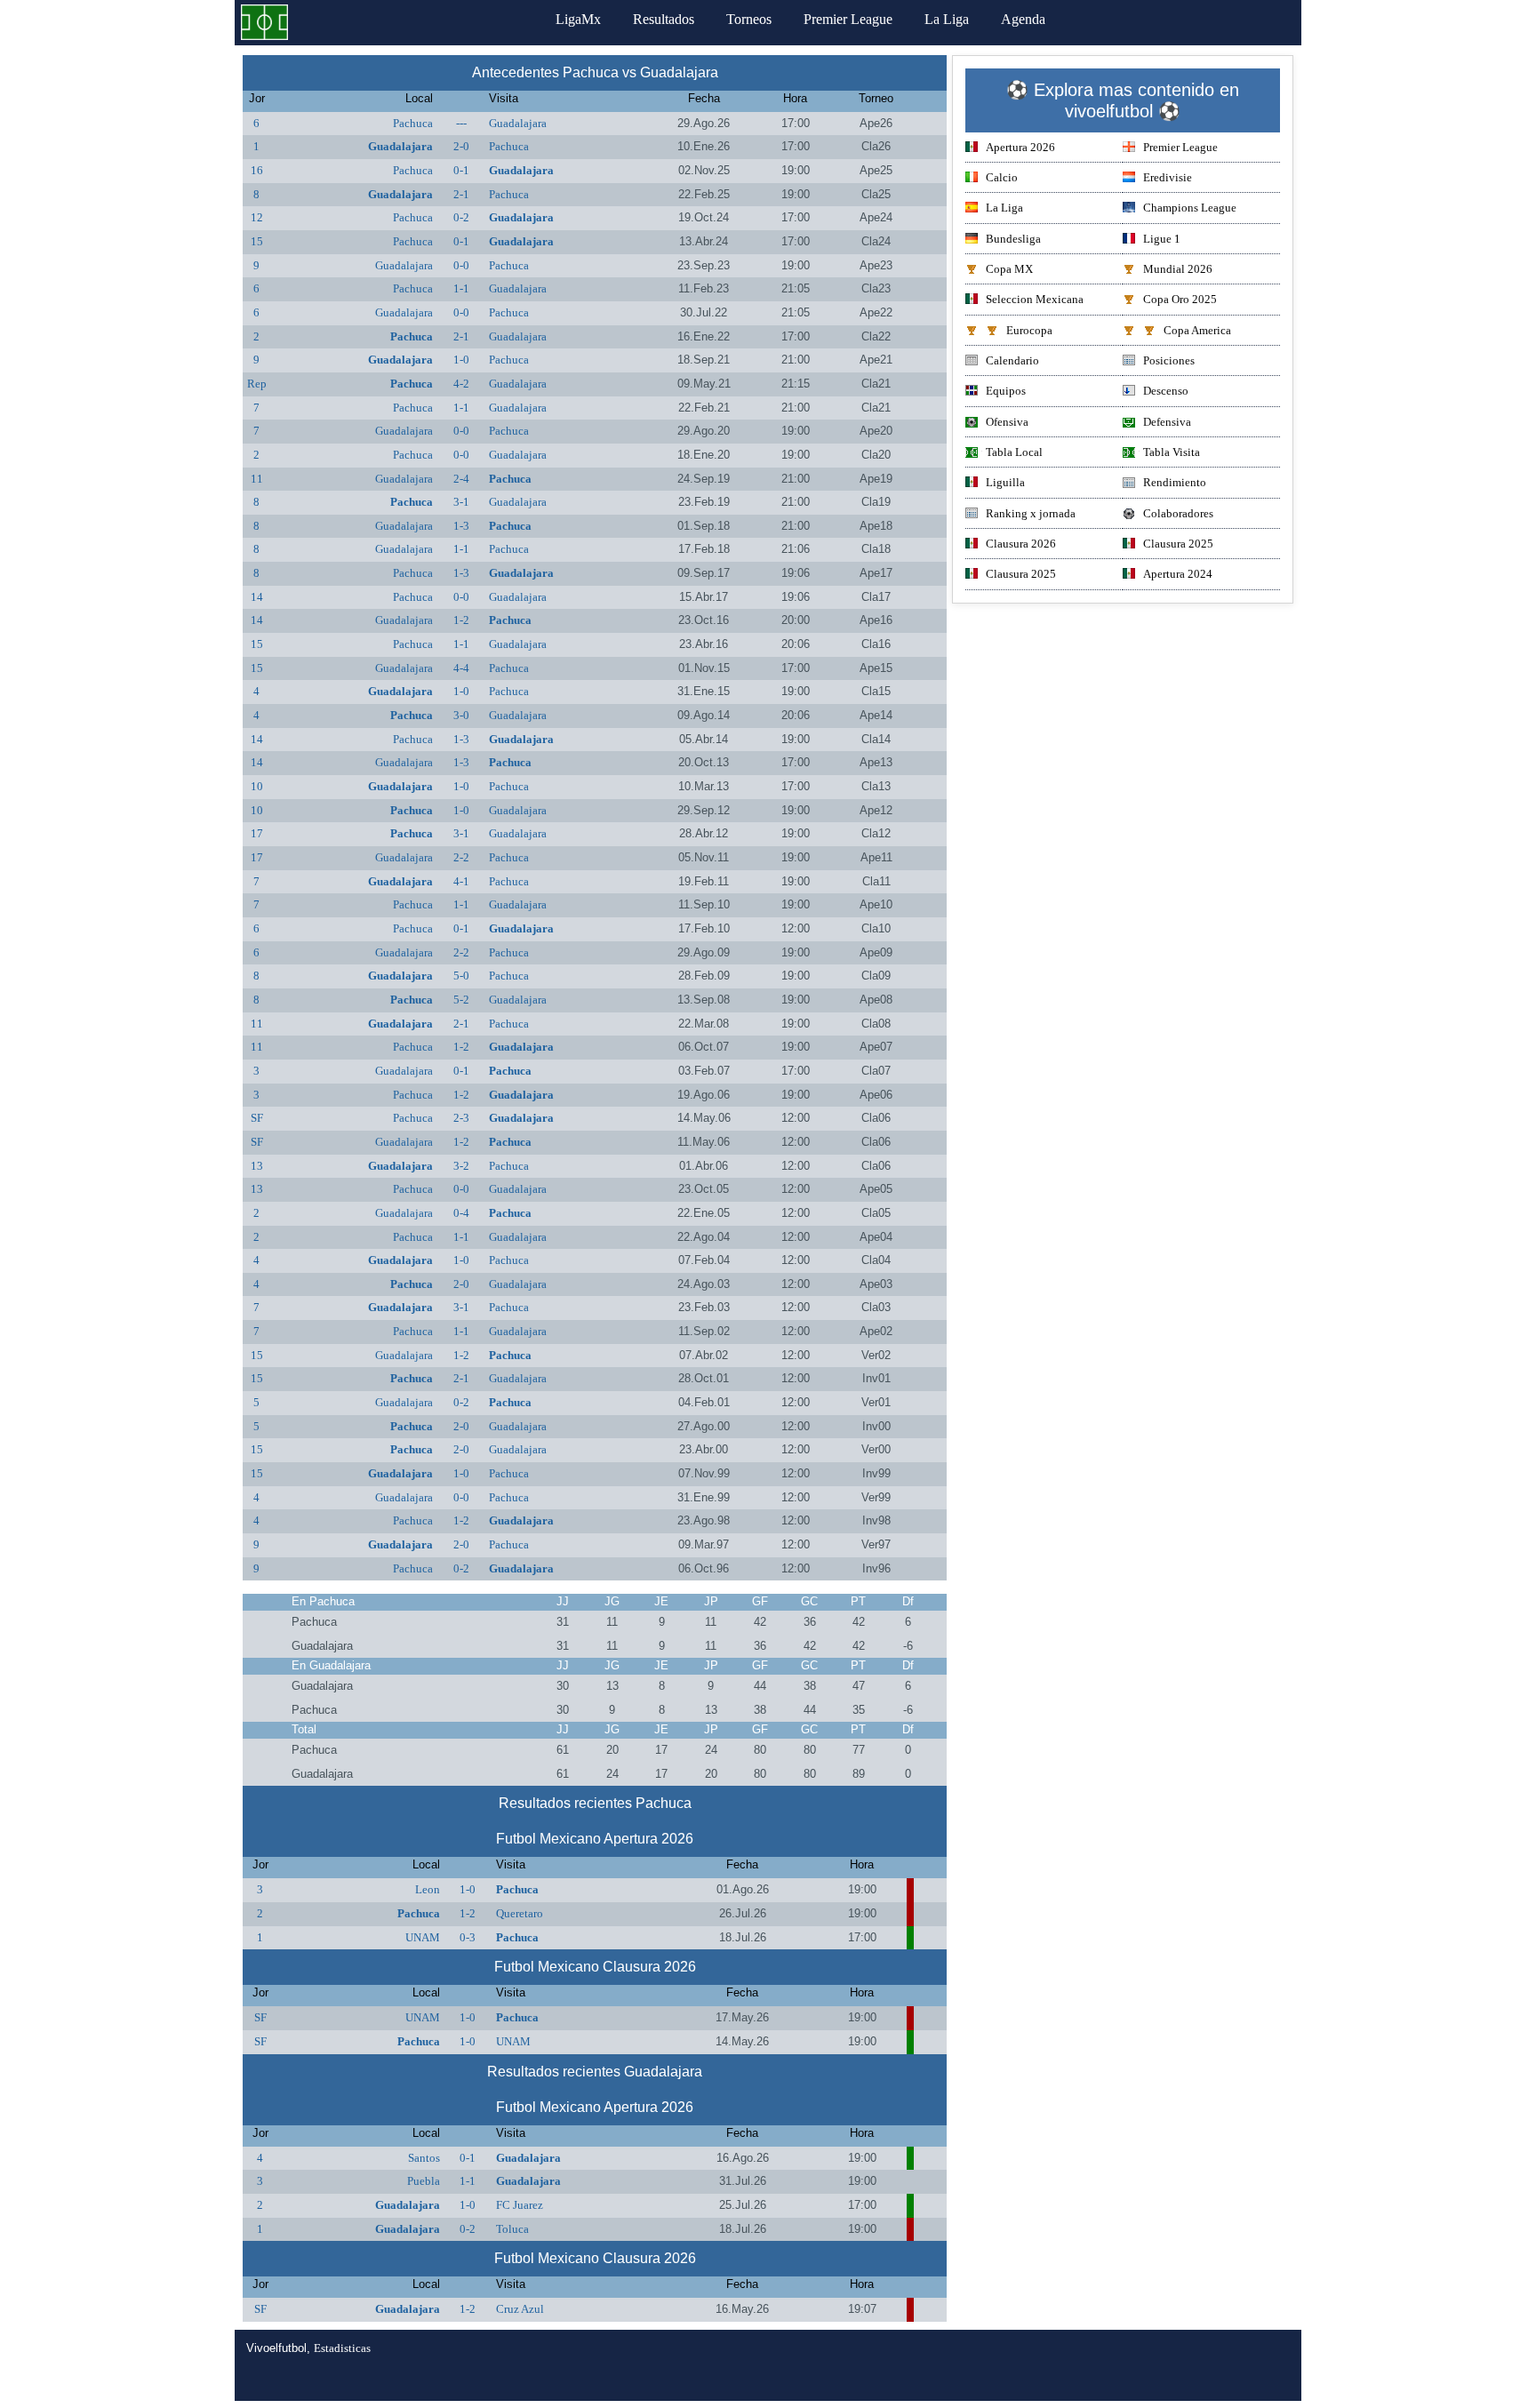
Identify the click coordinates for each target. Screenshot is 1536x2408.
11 (257, 479)
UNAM (423, 1937)
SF (257, 1118)
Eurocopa (1029, 330)
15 (257, 241)
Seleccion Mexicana (1035, 299)
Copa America (1197, 330)
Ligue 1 (1162, 239)
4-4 (461, 668)
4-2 (461, 384)
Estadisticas (342, 2348)
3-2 (461, 1166)
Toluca (512, 2229)
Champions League (1190, 208)
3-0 (461, 715)
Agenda (1023, 19)
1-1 (461, 288)
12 (257, 217)
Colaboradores (1178, 513)
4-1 (461, 881)
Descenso (1166, 391)
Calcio (1002, 177)
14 (257, 597)
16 (257, 170)
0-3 (468, 1937)
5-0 (461, 976)
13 (257, 1166)
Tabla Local (1014, 452)
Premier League (848, 19)
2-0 (461, 146)
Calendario (1012, 360)
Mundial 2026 (1178, 269)
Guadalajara (518, 123)
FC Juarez (520, 2205)
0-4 (461, 1213)
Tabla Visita (1172, 452)
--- (461, 123)
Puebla (424, 2181)
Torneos (749, 19)
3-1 (461, 502)
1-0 (461, 360)
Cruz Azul (520, 2309)
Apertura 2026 (1020, 147)
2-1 (461, 194)
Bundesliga (1013, 239)
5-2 (461, 1000)
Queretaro (520, 1913)
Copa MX (1009, 269)
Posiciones (1169, 360)
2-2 (461, 857)
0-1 (461, 170)
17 (257, 833)
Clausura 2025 (1178, 544)
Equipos (1006, 391)
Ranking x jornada (1031, 513)
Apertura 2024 (1178, 574)
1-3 (461, 526)
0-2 (461, 217)
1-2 (461, 620)
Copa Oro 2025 (1180, 299)
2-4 (461, 479)
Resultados (664, 19)
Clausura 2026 (1021, 544)
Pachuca (413, 123)
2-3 (461, 1118)
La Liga (947, 19)
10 (257, 786)
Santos (424, 2158)
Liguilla (1005, 482)
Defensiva (1167, 422)
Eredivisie (1168, 177)
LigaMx (578, 19)
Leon (428, 1889)
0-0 (461, 265)
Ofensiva (1007, 422)
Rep (257, 384)
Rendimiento (1175, 482)
